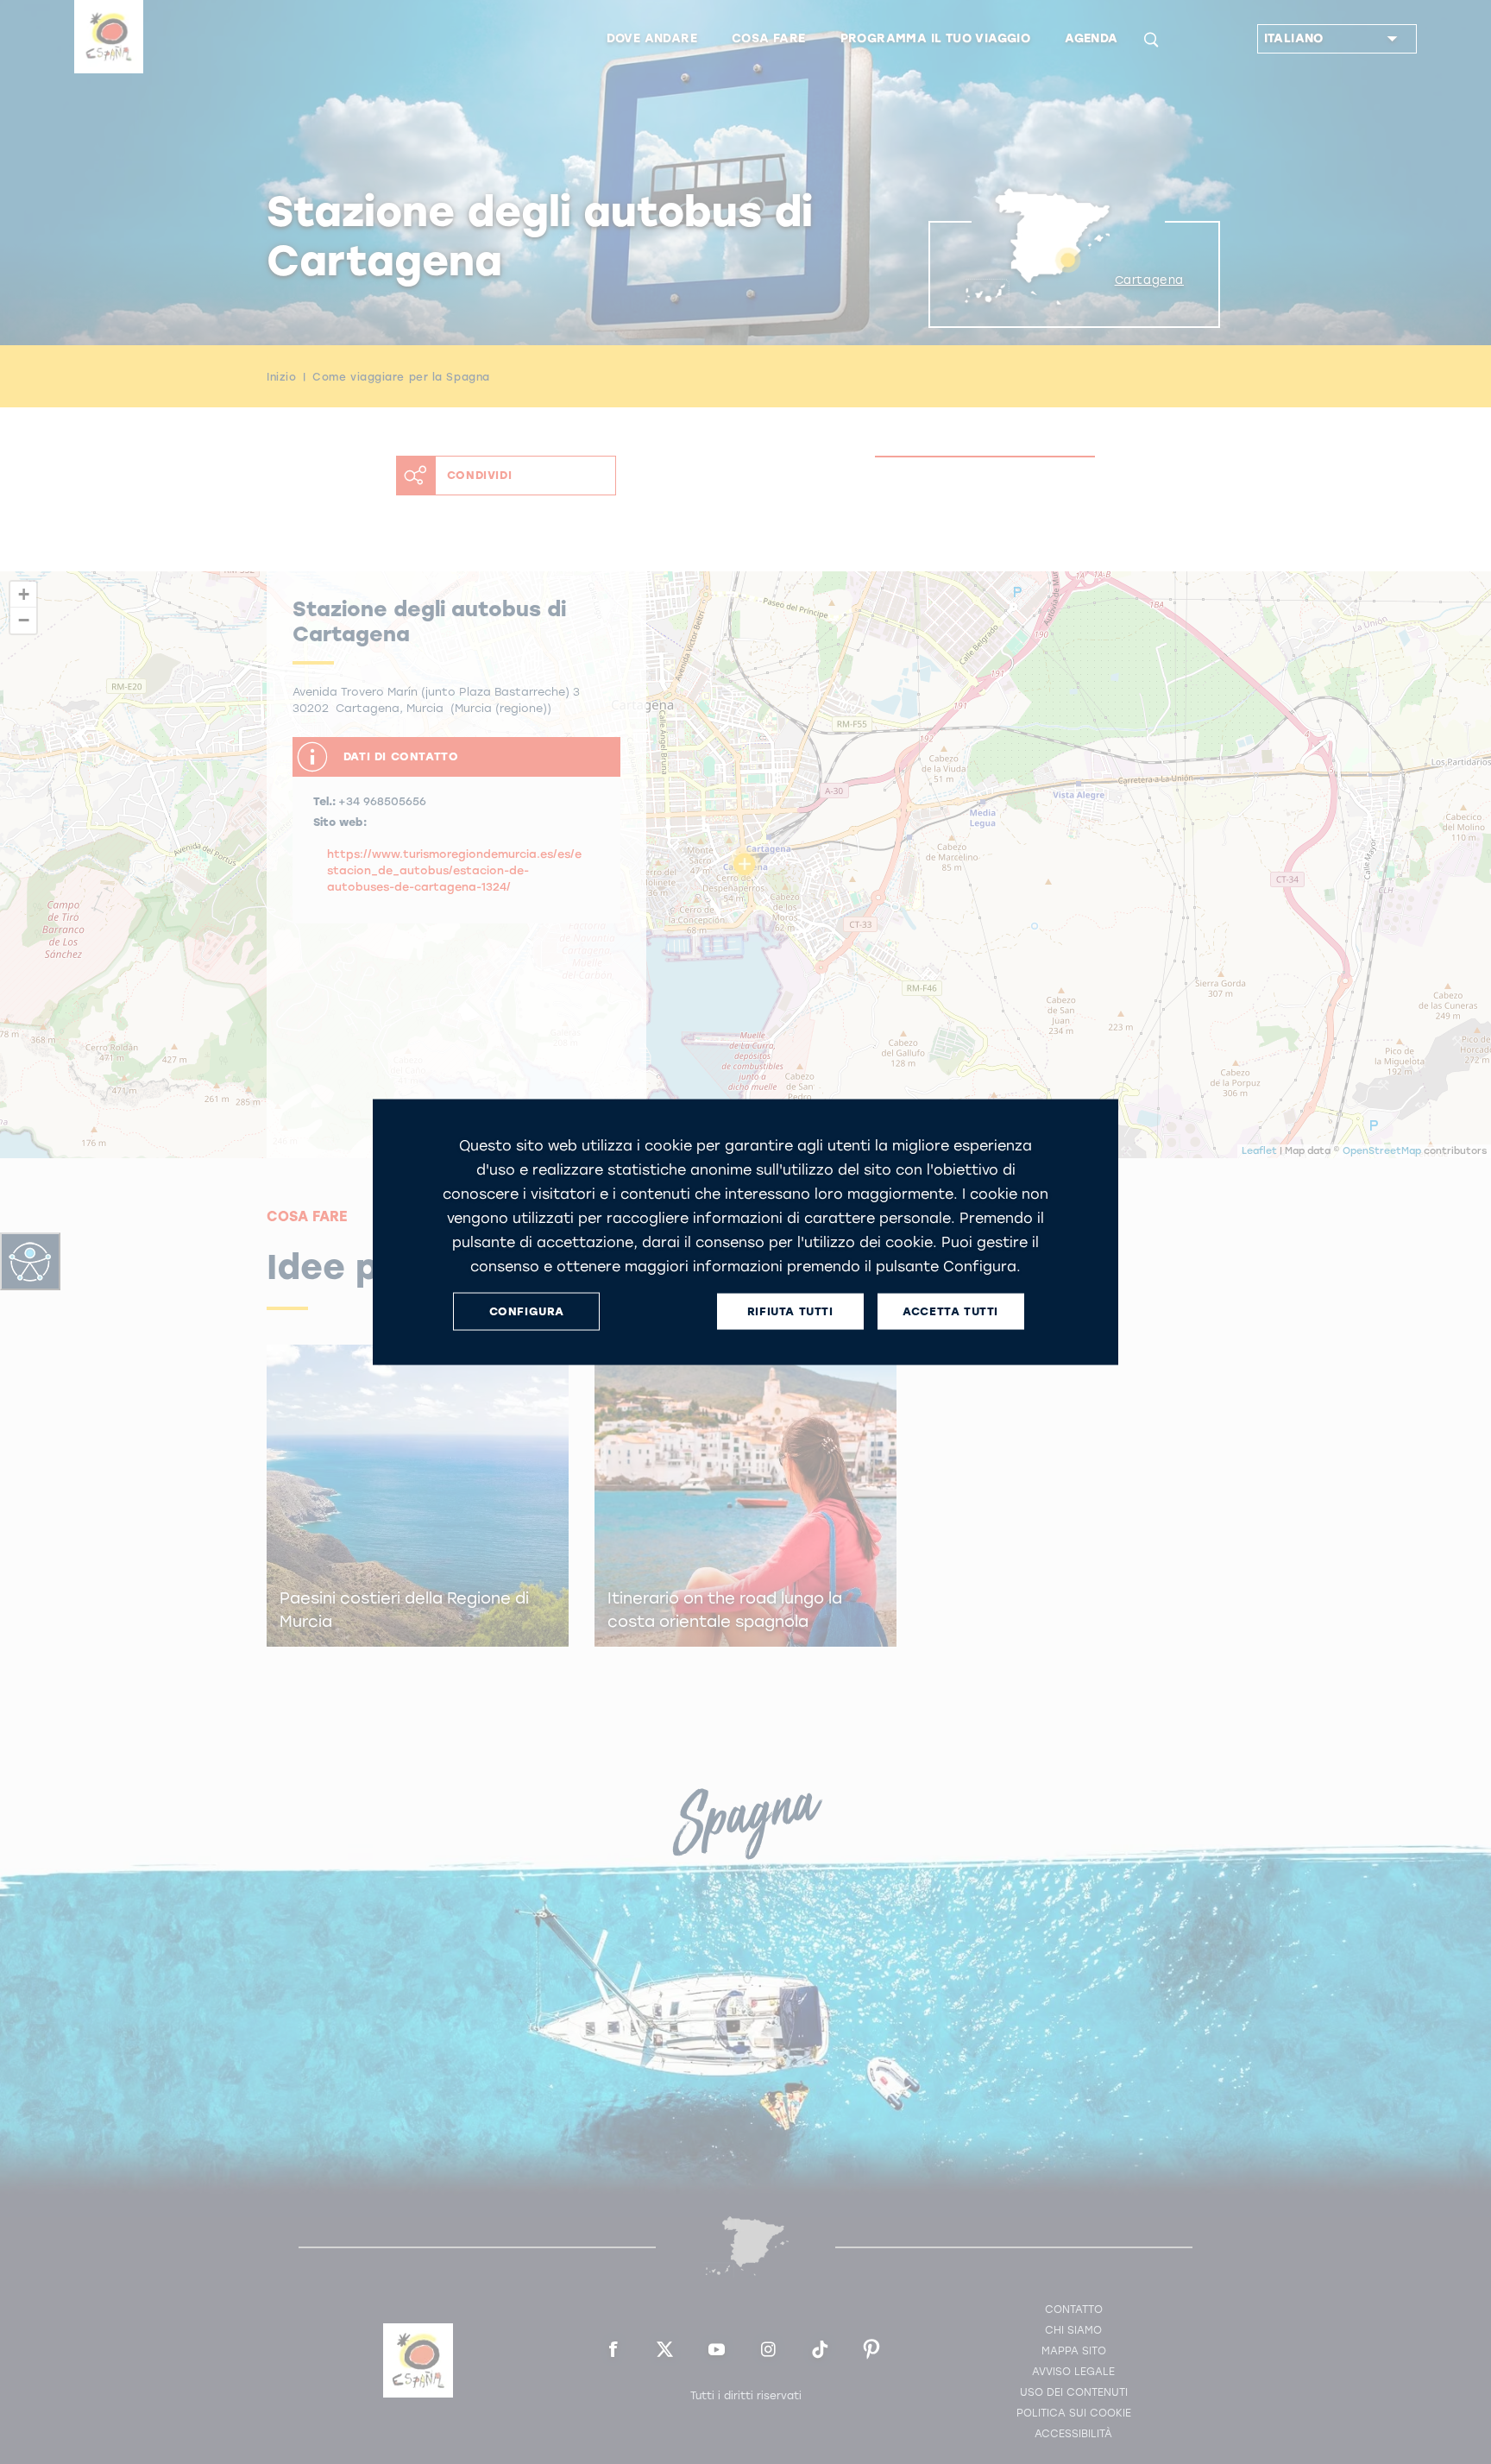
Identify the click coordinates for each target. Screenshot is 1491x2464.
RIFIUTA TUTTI (790, 1311)
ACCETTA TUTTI (950, 1311)
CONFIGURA (527, 1311)
